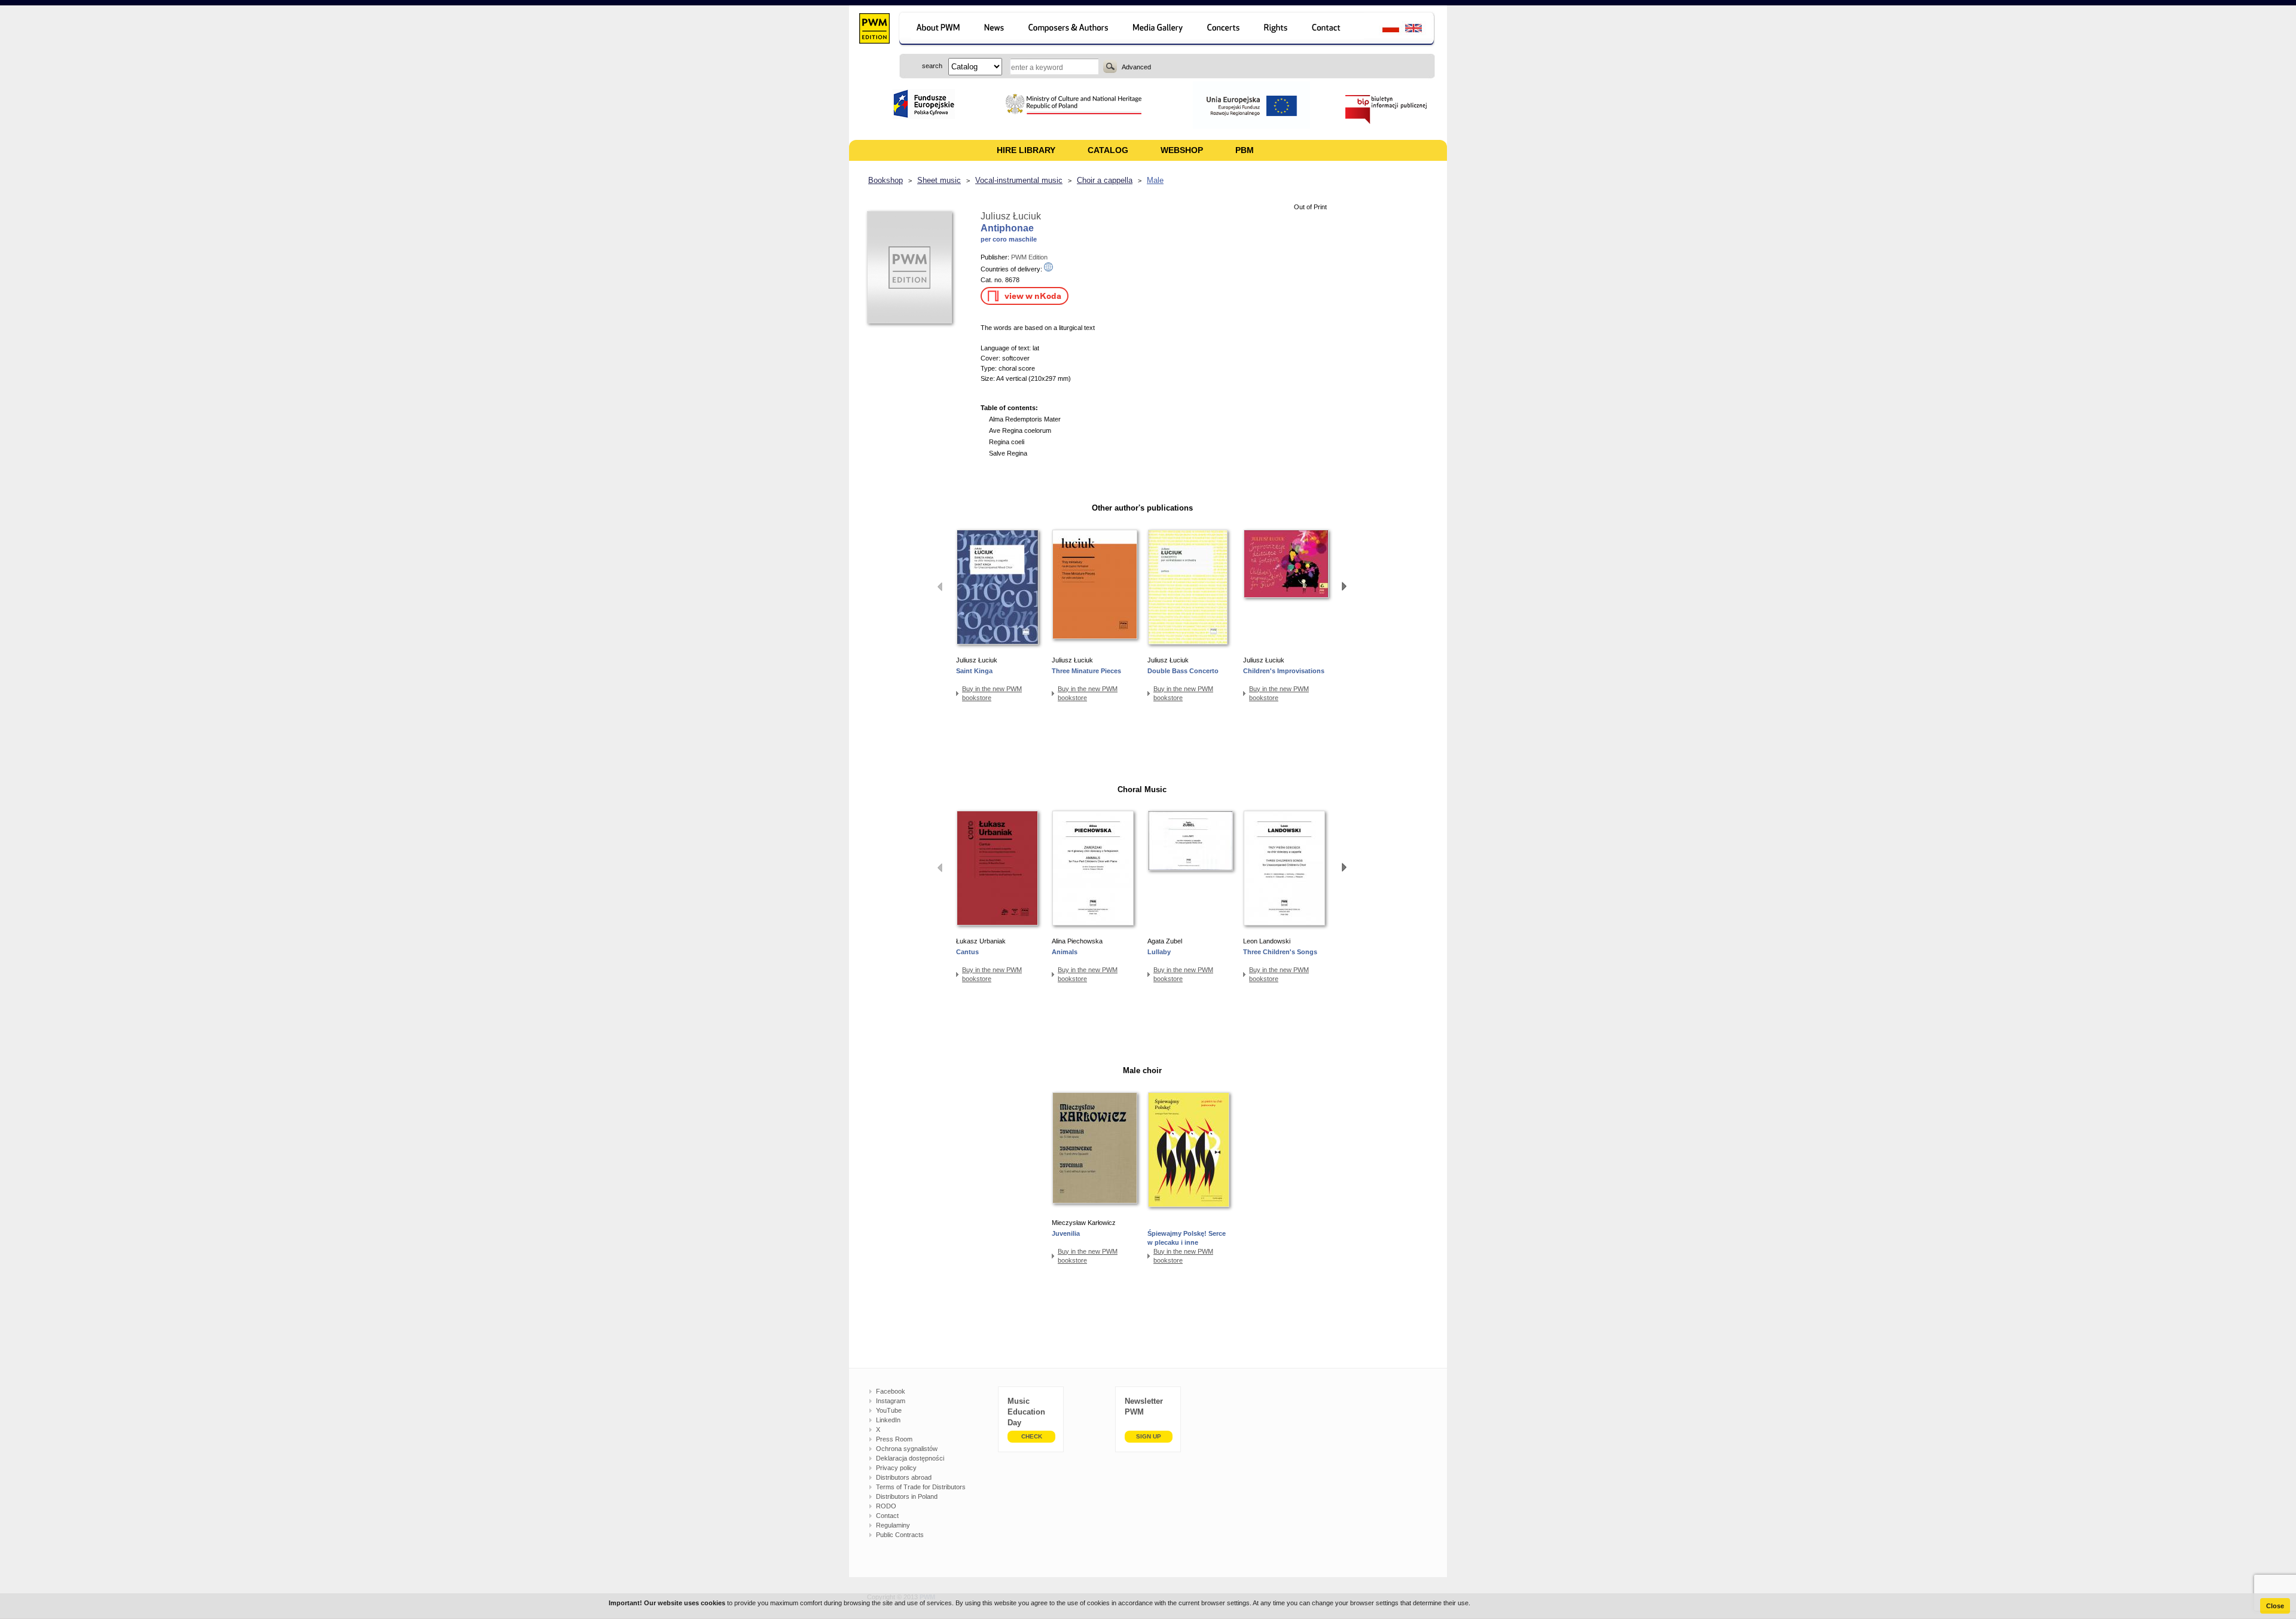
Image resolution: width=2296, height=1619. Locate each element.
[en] (1420, 30)
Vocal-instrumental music (1019, 180)
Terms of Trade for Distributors (921, 1487)
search (1110, 66)
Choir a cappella (1105, 180)
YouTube (889, 1410)
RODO (886, 1506)
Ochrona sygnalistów (907, 1449)
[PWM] (874, 30)
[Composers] (1069, 30)
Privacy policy (896, 1468)
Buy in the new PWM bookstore (992, 693)
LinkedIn (888, 1420)
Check (1032, 1436)
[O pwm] (936, 30)
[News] (995, 30)
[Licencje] (1276, 30)
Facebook (891, 1391)
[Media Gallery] (1159, 30)
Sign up (1149, 1436)
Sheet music (939, 180)
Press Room (894, 1439)
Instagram (891, 1401)
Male (1155, 180)
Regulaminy (893, 1525)
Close (2275, 1606)
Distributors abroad (904, 1477)
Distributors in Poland (907, 1496)
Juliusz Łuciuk (1011, 216)
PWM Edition (1029, 257)
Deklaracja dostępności (910, 1458)
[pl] (1383, 30)
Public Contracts (900, 1535)
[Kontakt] (1332, 30)
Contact (887, 1516)
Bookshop (886, 180)
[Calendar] (1225, 30)
